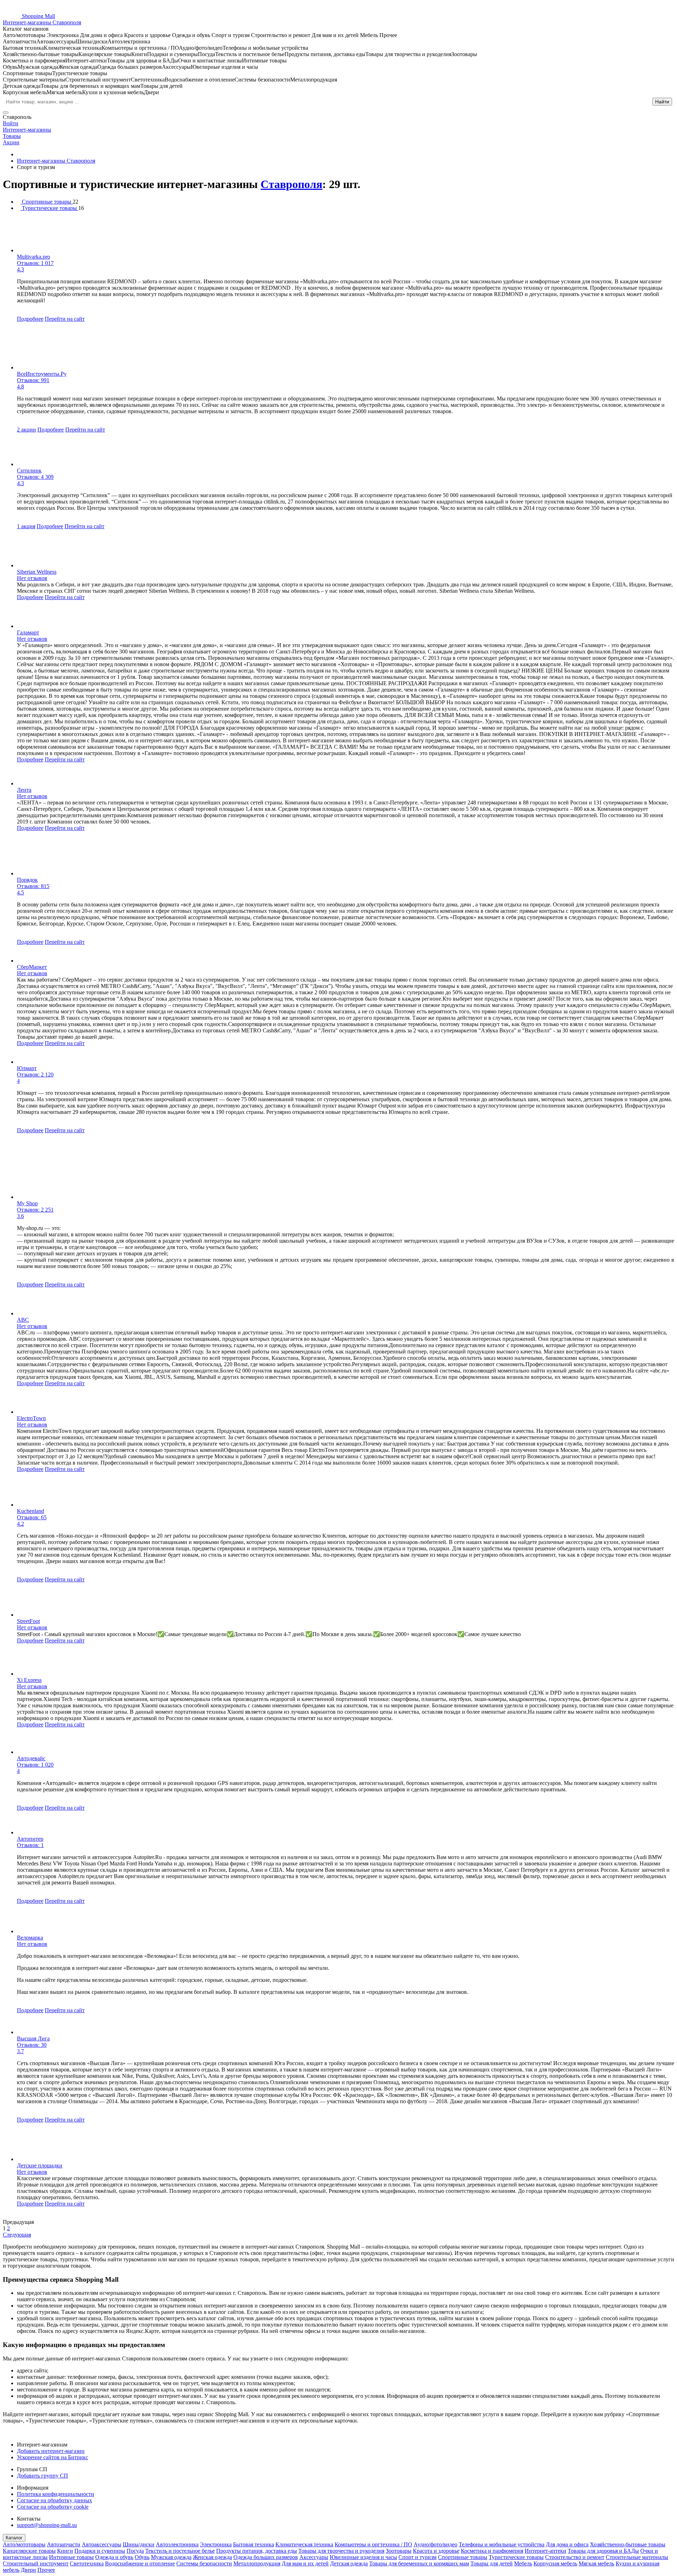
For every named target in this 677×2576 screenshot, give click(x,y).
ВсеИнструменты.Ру (42, 374)
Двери (28, 2570)
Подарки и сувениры (100, 2551)
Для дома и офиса (567, 2544)
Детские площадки (40, 2165)
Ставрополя (291, 184)
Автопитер (30, 1839)
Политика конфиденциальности (56, 2494)
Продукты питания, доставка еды (257, 2551)
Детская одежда (349, 2563)
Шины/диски (139, 2544)
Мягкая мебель (596, 2563)
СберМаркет (32, 967)
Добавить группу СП (42, 2476)
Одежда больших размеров (266, 2557)
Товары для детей (492, 2563)
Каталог (14, 2538)
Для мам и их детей (305, 2563)
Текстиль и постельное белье (180, 2551)
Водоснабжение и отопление (140, 2563)
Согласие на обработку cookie (53, 2507)
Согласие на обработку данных (54, 2500)
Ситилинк (29, 470)
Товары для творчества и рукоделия (341, 2551)
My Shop (27, 1203)
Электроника (216, 2544)
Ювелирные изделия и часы (363, 2557)
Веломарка (30, 1938)
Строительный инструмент (36, 2563)
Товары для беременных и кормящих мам (419, 2563)
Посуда (135, 2551)
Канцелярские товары (29, 2551)
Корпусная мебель (555, 2563)
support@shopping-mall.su (47, 2525)
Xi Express (29, 1680)
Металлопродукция (257, 2563)
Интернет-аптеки (545, 2551)
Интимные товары (71, 2557)
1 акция (26, 526)
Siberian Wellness (37, 572)
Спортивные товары (463, 2557)
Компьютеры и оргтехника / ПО (373, 2544)
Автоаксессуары (102, 2544)
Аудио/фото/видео (435, 2544)
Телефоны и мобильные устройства (502, 2544)
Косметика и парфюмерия (492, 2551)
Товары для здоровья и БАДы (603, 2551)
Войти (11, 123)
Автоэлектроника (177, 2544)
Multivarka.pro (33, 257)
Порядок (27, 880)
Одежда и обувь (114, 2557)
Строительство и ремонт (575, 2557)
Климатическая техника (304, 2544)
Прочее (46, 2570)
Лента (24, 790)
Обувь (142, 2557)
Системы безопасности (204, 2563)
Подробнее (30, 319)
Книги (65, 2551)
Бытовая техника (254, 2544)
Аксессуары (314, 2557)
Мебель (523, 2563)
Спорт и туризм (417, 2557)
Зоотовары (399, 2551)
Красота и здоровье (436, 2551)
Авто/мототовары (24, 2544)
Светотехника (87, 2563)
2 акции (26, 430)
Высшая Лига (33, 2038)
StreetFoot (28, 1621)
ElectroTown (31, 1418)
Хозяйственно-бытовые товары (628, 2544)
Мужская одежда (171, 2557)
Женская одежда (212, 2557)
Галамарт (28, 632)
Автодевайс (31, 1758)
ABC (23, 1320)
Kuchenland (31, 1511)
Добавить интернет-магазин (51, 2451)
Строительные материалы (637, 2557)
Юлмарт (27, 1068)
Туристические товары (516, 2557)
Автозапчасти (64, 2544)
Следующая (17, 2235)
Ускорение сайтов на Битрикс (53, 2457)
